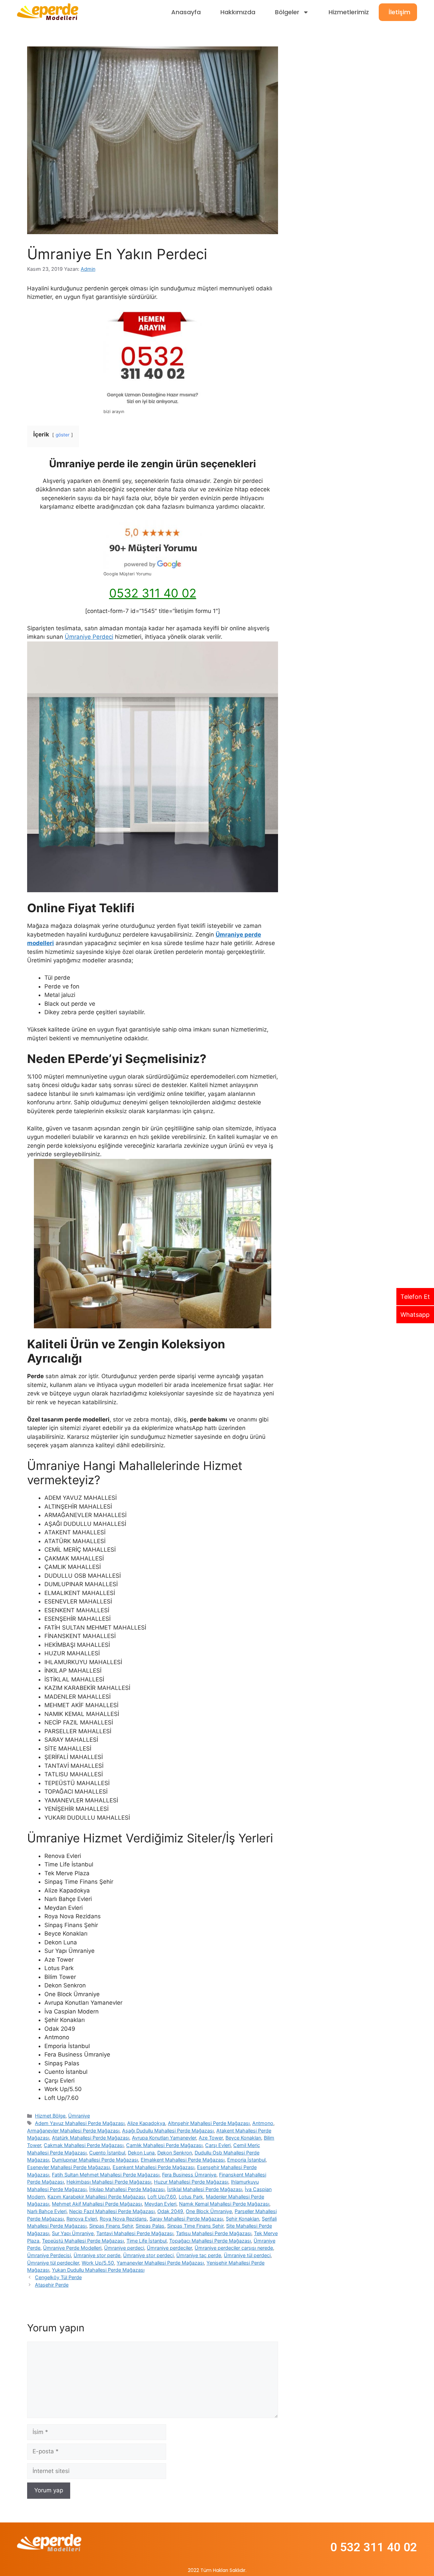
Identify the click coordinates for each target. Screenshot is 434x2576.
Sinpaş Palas (150, 2226)
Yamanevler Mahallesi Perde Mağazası (160, 2263)
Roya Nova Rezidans (123, 2219)
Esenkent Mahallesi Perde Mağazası (153, 2167)
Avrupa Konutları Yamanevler (164, 2138)
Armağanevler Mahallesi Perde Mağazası (73, 2131)
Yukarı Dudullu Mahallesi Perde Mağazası (98, 2270)
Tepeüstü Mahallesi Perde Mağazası (83, 2241)
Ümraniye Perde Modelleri (72, 2248)
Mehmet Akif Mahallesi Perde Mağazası (97, 2204)
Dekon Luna (141, 2153)
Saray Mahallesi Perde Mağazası (186, 2219)
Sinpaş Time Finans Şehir (195, 2226)
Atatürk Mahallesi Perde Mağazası (91, 2138)
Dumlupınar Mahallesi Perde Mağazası (95, 2160)
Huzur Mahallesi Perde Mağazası (191, 2182)
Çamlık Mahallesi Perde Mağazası (164, 2145)
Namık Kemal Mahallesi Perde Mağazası (224, 2204)
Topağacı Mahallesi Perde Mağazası (210, 2241)
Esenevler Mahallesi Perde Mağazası (68, 2167)
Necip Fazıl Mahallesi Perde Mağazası (112, 2211)
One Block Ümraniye (209, 2211)
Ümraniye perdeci (124, 2248)
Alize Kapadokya (146, 2123)
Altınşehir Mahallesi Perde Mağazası (209, 2123)
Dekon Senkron (175, 2153)
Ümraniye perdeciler (169, 2248)
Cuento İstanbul (107, 2153)
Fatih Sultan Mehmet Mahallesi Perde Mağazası (106, 2175)
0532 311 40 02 (153, 593)
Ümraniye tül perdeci (247, 2255)
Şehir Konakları (242, 2219)
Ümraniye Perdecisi (49, 2255)
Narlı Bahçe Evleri (47, 2211)
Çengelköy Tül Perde (58, 2277)
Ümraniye (79, 2116)
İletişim (399, 12)
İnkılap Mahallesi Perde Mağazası (127, 2189)
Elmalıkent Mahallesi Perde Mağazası (183, 2160)
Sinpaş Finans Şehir (111, 2226)
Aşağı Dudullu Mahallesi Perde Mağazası (168, 2131)
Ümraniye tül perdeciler (53, 2263)
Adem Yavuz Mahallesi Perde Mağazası (80, 2123)
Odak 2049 (170, 2211)
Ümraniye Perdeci (89, 637)
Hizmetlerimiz (349, 12)
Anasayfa (186, 12)
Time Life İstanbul (146, 2241)
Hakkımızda (238, 12)
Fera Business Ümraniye (189, 2175)
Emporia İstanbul (246, 2160)
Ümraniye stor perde (97, 2255)
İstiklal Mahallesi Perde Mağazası (205, 2189)
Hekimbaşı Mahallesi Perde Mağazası (109, 2182)
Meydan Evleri (160, 2204)
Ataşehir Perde (52, 2285)
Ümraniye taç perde (199, 2255)
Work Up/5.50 (98, 2263)
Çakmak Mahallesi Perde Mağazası (84, 2145)
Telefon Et (415, 1297)
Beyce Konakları (243, 2138)
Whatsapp (415, 1315)
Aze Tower (211, 2138)
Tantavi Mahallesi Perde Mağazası (135, 2233)
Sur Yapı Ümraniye (73, 2233)
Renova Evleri (82, 2219)
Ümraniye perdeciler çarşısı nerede (234, 2248)
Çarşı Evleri (218, 2145)
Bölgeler (287, 12)
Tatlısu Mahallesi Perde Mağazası (214, 2233)
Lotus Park (191, 2197)
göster (63, 435)
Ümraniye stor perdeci (148, 2255)
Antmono (263, 2123)
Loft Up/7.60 (162, 2197)
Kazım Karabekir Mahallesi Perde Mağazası (96, 2197)
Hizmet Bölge (50, 2116)
